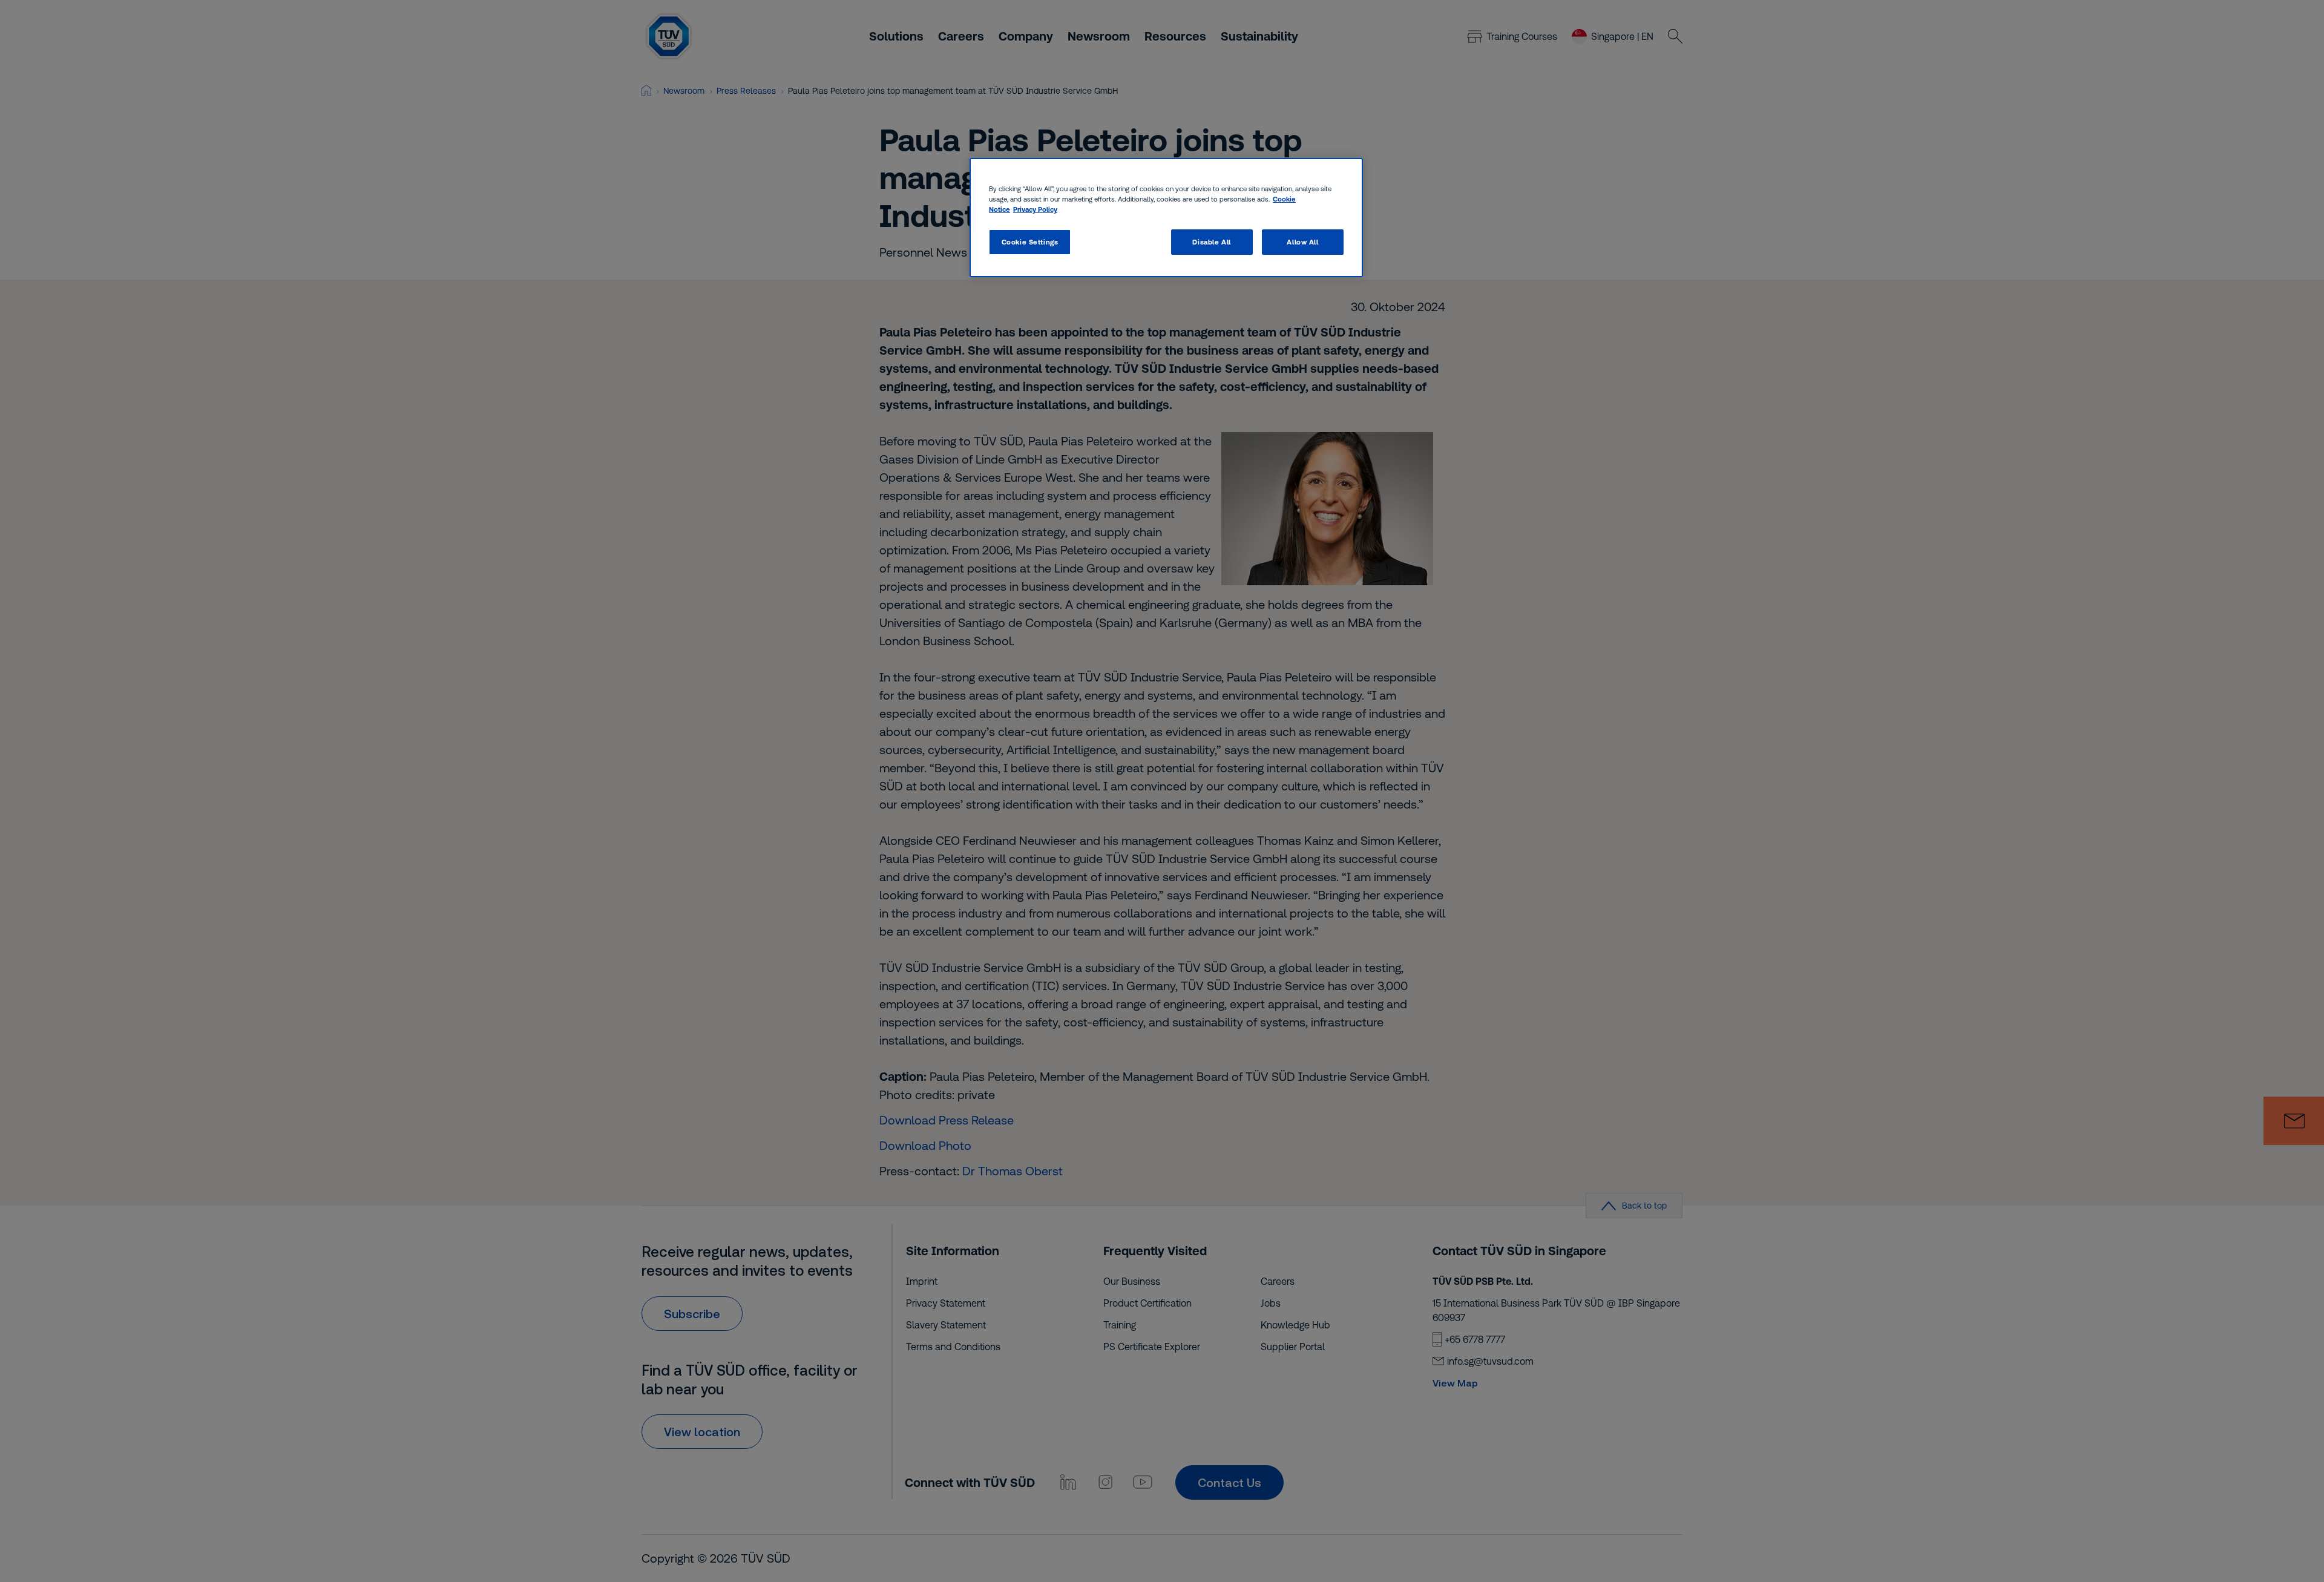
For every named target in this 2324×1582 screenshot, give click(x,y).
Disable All (1211, 242)
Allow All (1302, 242)
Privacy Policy (1035, 210)
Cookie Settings (1030, 242)
